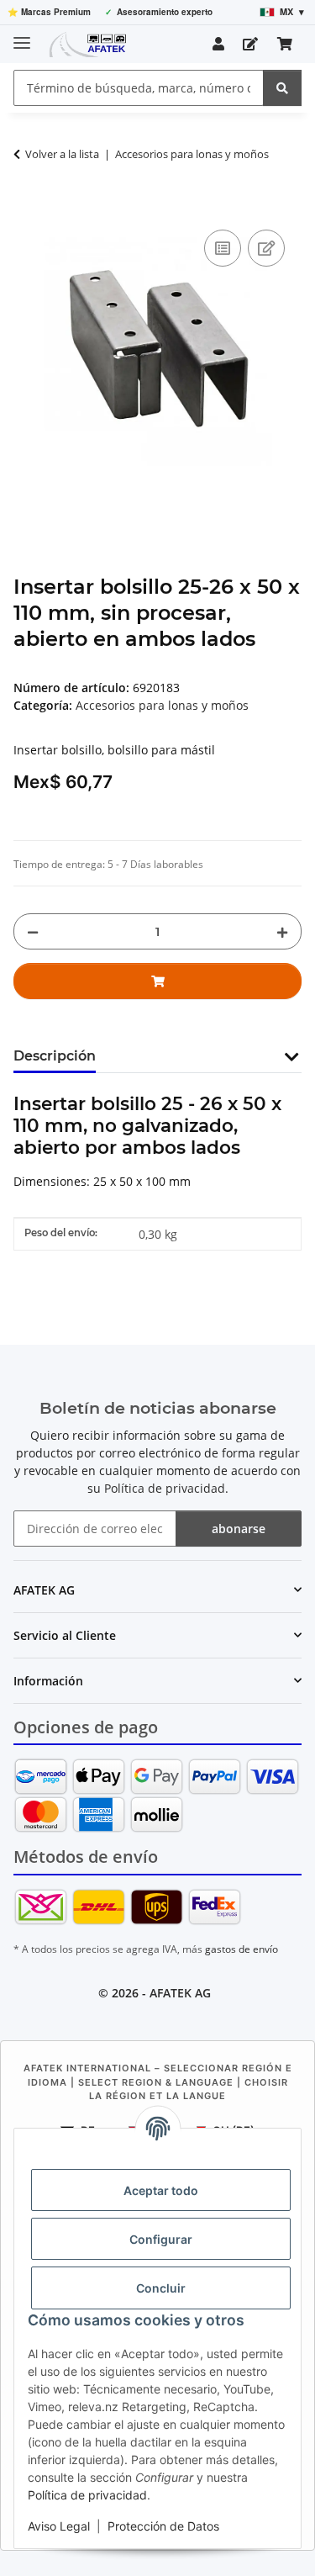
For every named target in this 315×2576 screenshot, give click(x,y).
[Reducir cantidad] (33, 931)
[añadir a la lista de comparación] (223, 248)
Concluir (161, 2288)
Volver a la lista (62, 154)
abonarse (239, 1529)
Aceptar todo (161, 2190)
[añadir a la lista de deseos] (266, 248)
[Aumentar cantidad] (282, 931)
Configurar (161, 2239)
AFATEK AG (180, 1993)
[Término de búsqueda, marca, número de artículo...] (282, 88)
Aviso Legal (59, 2526)
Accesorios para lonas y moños (162, 705)
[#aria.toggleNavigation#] (22, 36)
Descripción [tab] (55, 1056)
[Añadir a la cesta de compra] (27, 207)
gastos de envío (241, 1949)
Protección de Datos (163, 2526)
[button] (218, 44)
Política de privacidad (87, 2495)
